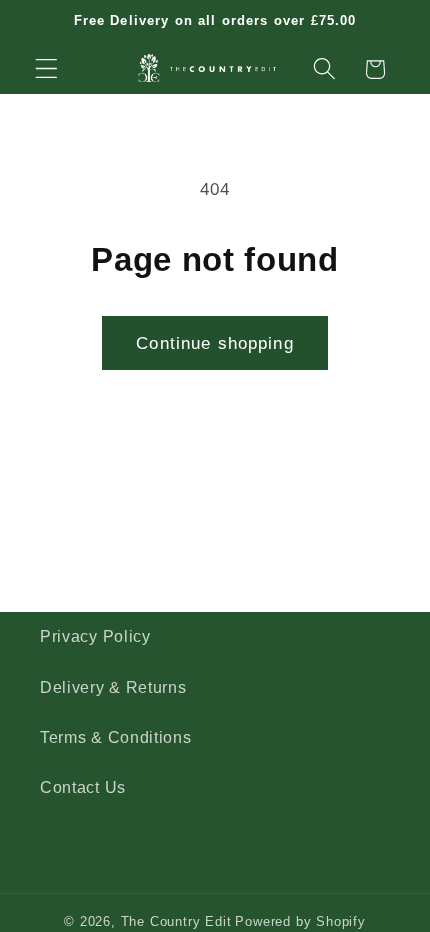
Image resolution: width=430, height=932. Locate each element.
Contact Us (83, 787)
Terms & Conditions (115, 737)
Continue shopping (215, 343)
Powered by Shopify (300, 922)
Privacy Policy (95, 636)
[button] (46, 69)
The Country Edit (176, 922)
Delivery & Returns (113, 687)
